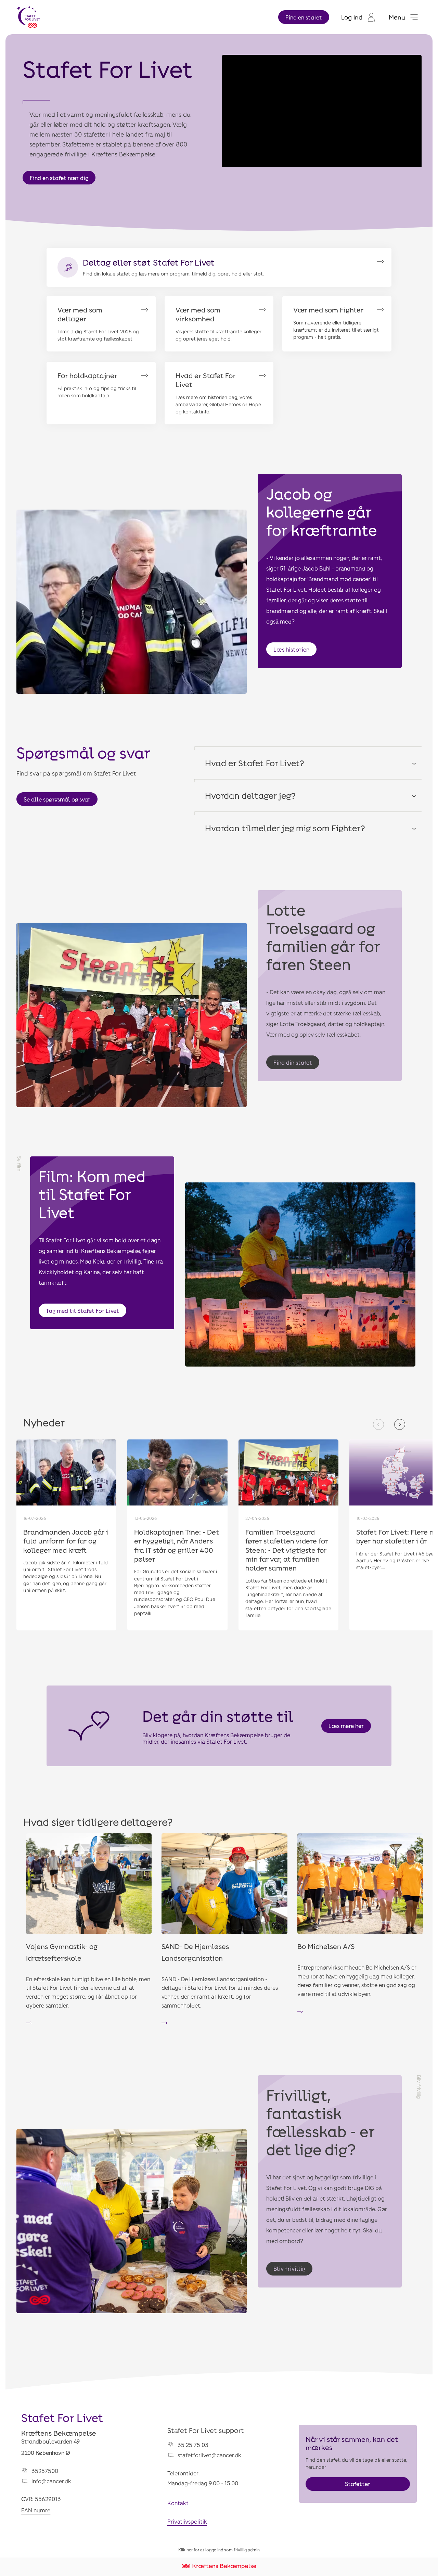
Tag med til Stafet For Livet (82, 1311)
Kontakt (178, 2503)
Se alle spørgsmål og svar (57, 799)
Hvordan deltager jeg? (250, 795)
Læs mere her (346, 1726)
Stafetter (358, 2484)
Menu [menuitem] (397, 17)
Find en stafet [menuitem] (304, 17)
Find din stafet (293, 1062)
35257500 (45, 2471)
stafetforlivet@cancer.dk (209, 2455)
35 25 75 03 (193, 2445)
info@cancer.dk (51, 2481)
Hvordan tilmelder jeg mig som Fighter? (285, 828)
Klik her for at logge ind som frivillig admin (219, 2550)
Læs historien (291, 649)
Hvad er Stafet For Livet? (255, 763)
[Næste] (400, 1424)
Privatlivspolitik (187, 2521)
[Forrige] (378, 1424)
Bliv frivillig (289, 2269)
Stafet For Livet (62, 2418)
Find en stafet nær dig (59, 178)
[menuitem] (358, 17)
